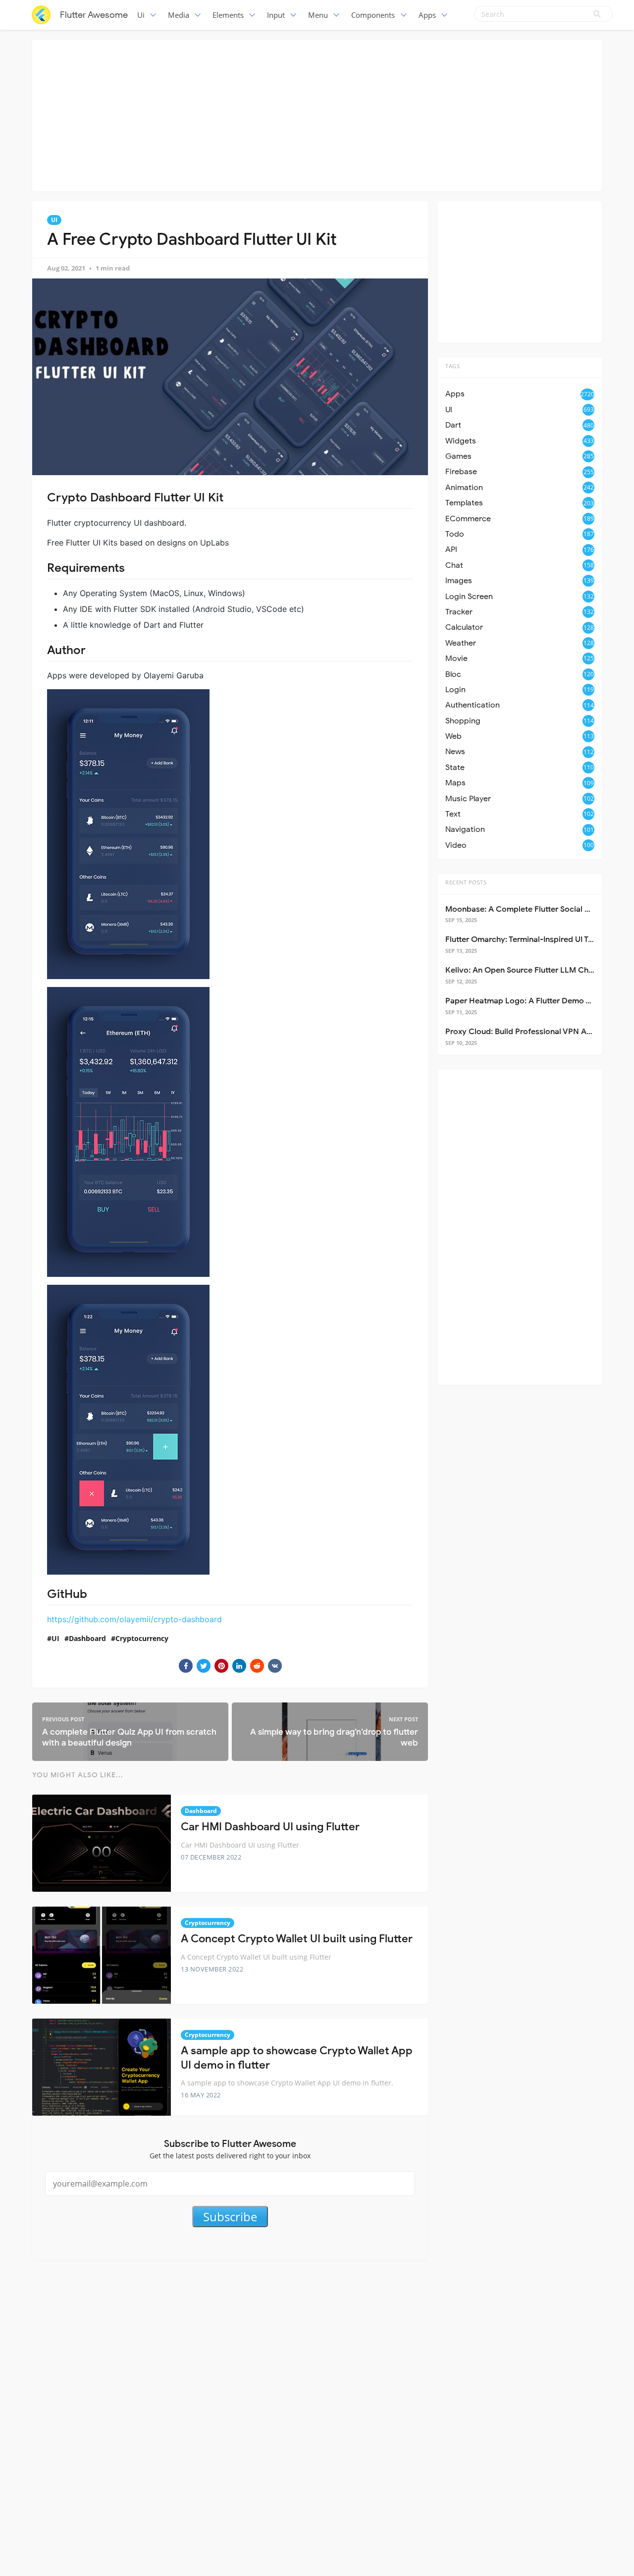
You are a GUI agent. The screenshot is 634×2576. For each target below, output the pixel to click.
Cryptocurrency (142, 1638)
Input (276, 15)
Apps (427, 15)
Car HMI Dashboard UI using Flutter (270, 1827)
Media (179, 15)
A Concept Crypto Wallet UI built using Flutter (297, 1939)
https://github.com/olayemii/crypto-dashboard (134, 1619)
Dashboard (87, 1638)
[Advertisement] (317, 114)
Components (373, 15)
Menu (318, 15)
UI (54, 220)
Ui (141, 15)
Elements (228, 15)
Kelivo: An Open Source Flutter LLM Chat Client (532, 970)
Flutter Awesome (94, 15)
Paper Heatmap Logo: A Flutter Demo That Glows (536, 1001)
